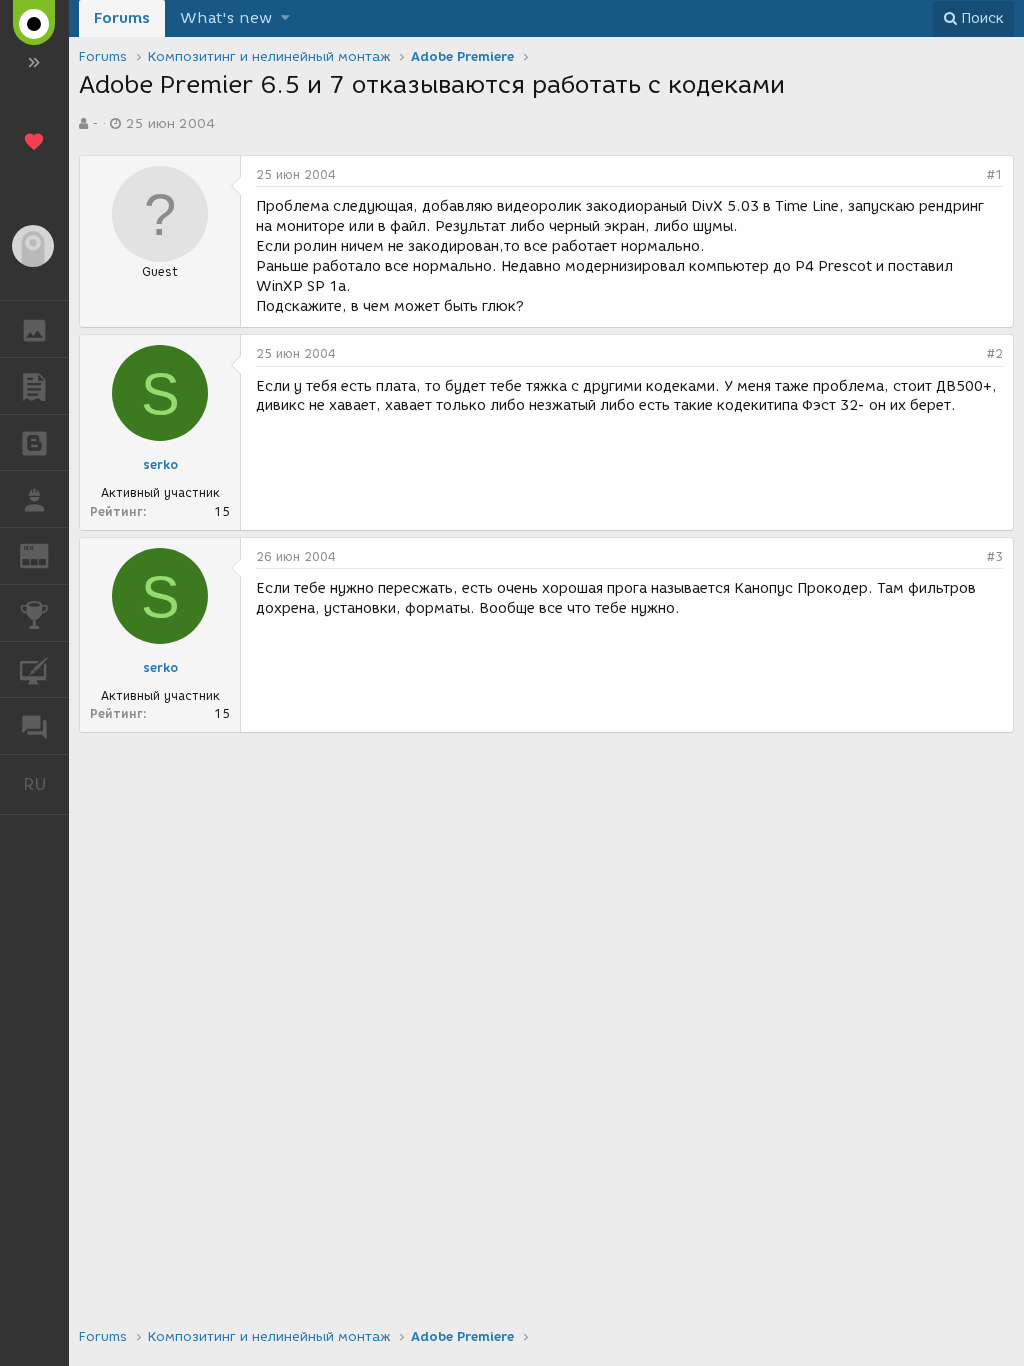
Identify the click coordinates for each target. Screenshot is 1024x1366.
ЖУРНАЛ (46, 554)
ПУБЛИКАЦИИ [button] (34, 386)
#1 (995, 174)
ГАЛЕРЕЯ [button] (34, 329)
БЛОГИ (34, 443)
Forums (122, 18)
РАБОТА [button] (34, 499)
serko (160, 464)
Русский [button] (46, 784)
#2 (995, 353)
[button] (285, 18)
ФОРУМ (34, 726)
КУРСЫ (34, 670)
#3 (995, 556)
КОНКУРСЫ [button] (34, 613)
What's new (226, 18)
